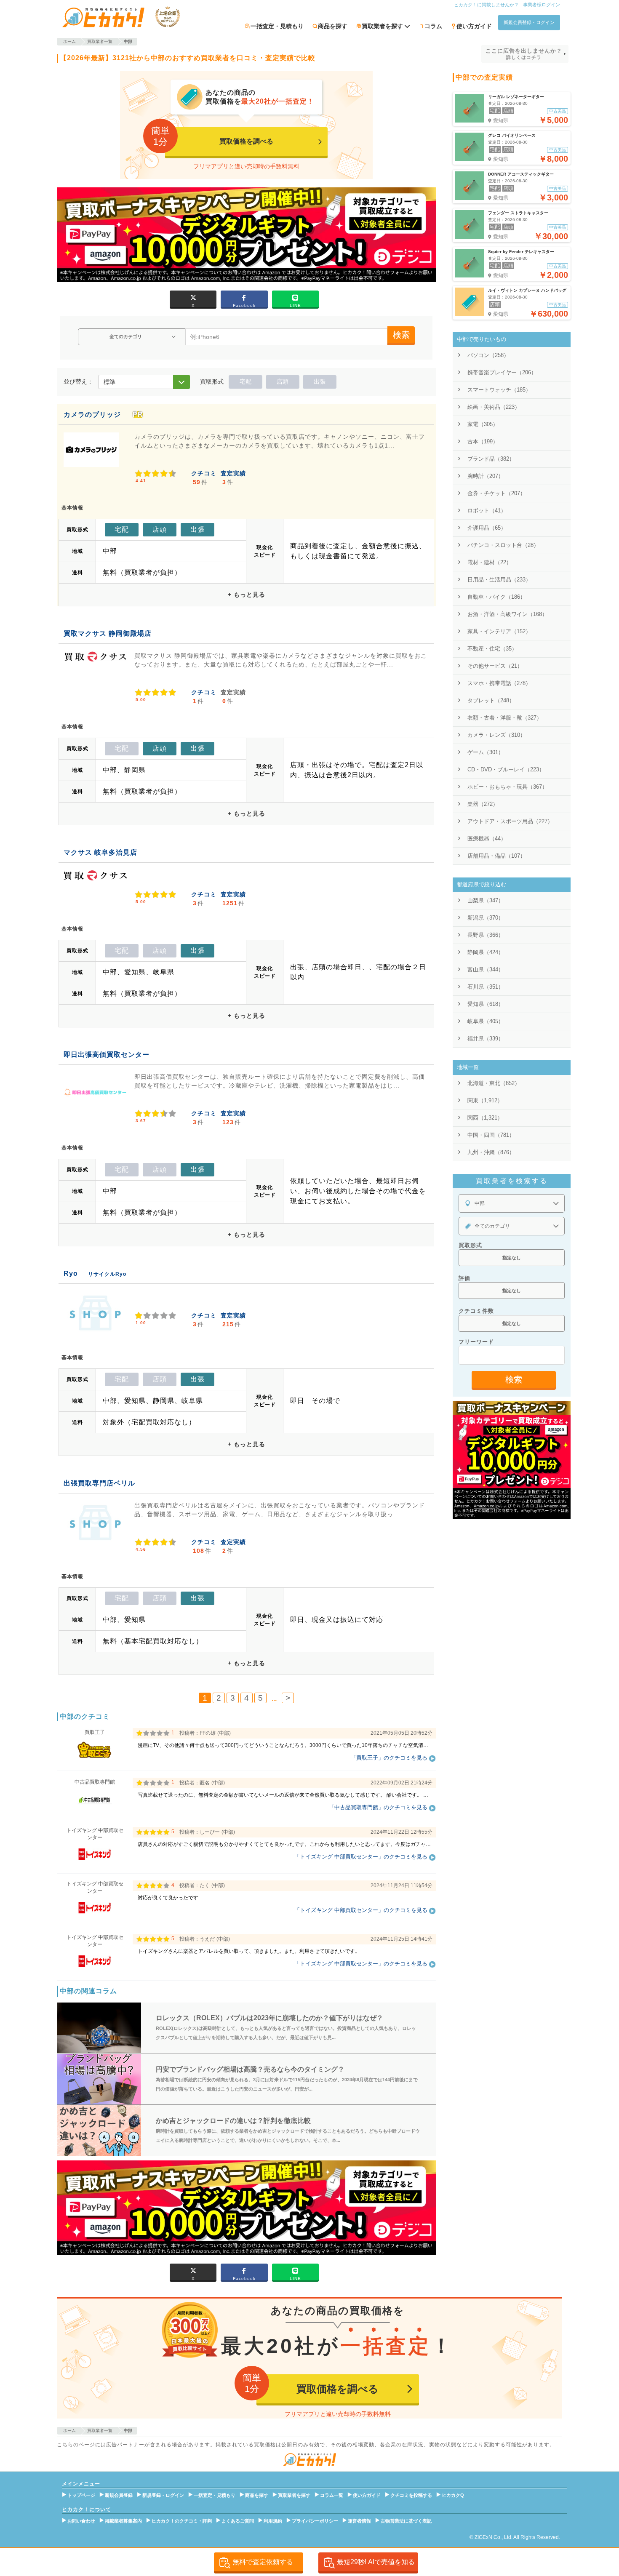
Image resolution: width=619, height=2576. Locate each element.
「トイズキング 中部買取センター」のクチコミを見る (361, 1857)
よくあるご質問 (238, 2521)
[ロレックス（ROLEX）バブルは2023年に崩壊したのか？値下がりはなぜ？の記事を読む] (99, 2028)
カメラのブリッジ (92, 415)
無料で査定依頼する (263, 2562)
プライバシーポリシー (315, 2521)
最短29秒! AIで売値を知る (376, 2562)
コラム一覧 (332, 2495)
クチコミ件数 (476, 1311)
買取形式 (470, 1245)
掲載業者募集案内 (123, 2521)
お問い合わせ (81, 2521)
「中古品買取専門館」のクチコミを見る (378, 1807)
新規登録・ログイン (163, 2495)
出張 (320, 381)
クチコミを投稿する (411, 2495)
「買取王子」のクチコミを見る (389, 1758)
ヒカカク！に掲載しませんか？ (486, 5)
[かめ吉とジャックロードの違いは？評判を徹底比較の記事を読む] (99, 2131)
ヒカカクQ (453, 2495)
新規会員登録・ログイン (529, 22)
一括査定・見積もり (277, 26)
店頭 (283, 381)
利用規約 (273, 2521)
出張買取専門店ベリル (99, 1483)
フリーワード (476, 1342)
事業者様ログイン (542, 5)
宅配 (245, 381)
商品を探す (333, 26)
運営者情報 (359, 2521)
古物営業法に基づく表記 (406, 2521)
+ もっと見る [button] (247, 595)
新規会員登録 (119, 2495)
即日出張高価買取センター (107, 1055)
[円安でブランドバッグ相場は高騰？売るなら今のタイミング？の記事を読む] (99, 2079)
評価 (464, 1278)
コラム (433, 26)
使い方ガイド (474, 26)
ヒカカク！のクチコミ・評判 (182, 2521)
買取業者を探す (294, 2495)
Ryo (71, 1273)
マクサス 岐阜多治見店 (100, 852)
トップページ (81, 2495)
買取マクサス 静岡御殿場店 (108, 633)
